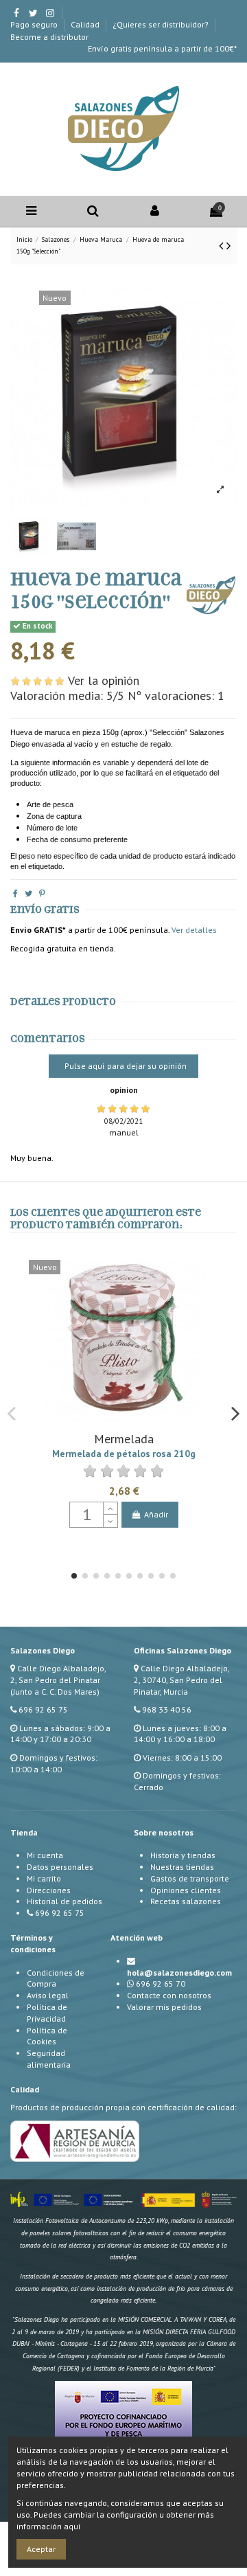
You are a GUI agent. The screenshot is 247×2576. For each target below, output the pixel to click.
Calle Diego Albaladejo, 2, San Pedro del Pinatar (58, 1674)
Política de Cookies (47, 2036)
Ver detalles (194, 930)
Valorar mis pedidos (164, 2007)
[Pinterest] (42, 893)
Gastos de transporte (190, 1878)
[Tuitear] (28, 893)
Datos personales (60, 1867)
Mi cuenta (45, 1855)
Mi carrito (44, 1878)
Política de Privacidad (47, 2013)
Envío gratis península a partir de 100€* (162, 48)
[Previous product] (223, 246)
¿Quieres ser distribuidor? (162, 24)
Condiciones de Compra (56, 1978)
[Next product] (228, 246)
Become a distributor (49, 37)
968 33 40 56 (167, 1709)
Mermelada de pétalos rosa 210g (124, 1454)
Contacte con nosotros (169, 1995)
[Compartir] (15, 893)
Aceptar (41, 2549)
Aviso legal (48, 1995)
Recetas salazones (186, 1901)
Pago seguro (35, 24)
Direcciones (49, 1890)
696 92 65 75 (43, 1709)
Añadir (156, 1514)
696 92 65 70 (161, 1984)
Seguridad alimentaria (49, 2059)
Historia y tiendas (183, 1855)
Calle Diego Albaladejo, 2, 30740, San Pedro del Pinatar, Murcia (181, 1680)
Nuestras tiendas (182, 1867)
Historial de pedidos (64, 1901)
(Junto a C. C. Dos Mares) (55, 1692)
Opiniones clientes (186, 1890)
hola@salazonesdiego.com (179, 1973)
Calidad (86, 24)
